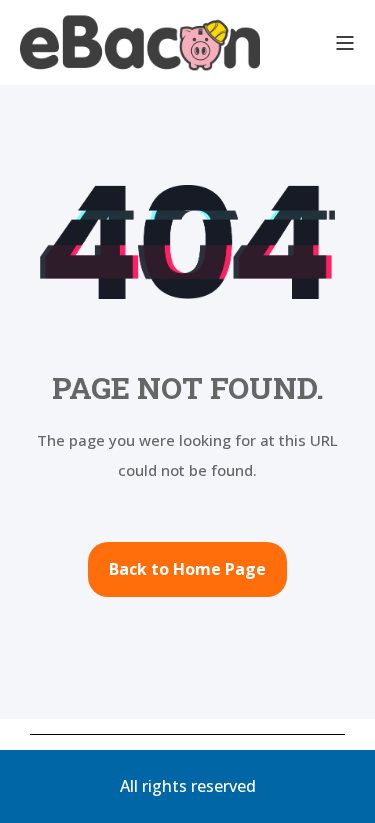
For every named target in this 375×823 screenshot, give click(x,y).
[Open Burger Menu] (345, 43)
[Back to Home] (140, 42)
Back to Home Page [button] (187, 569)
